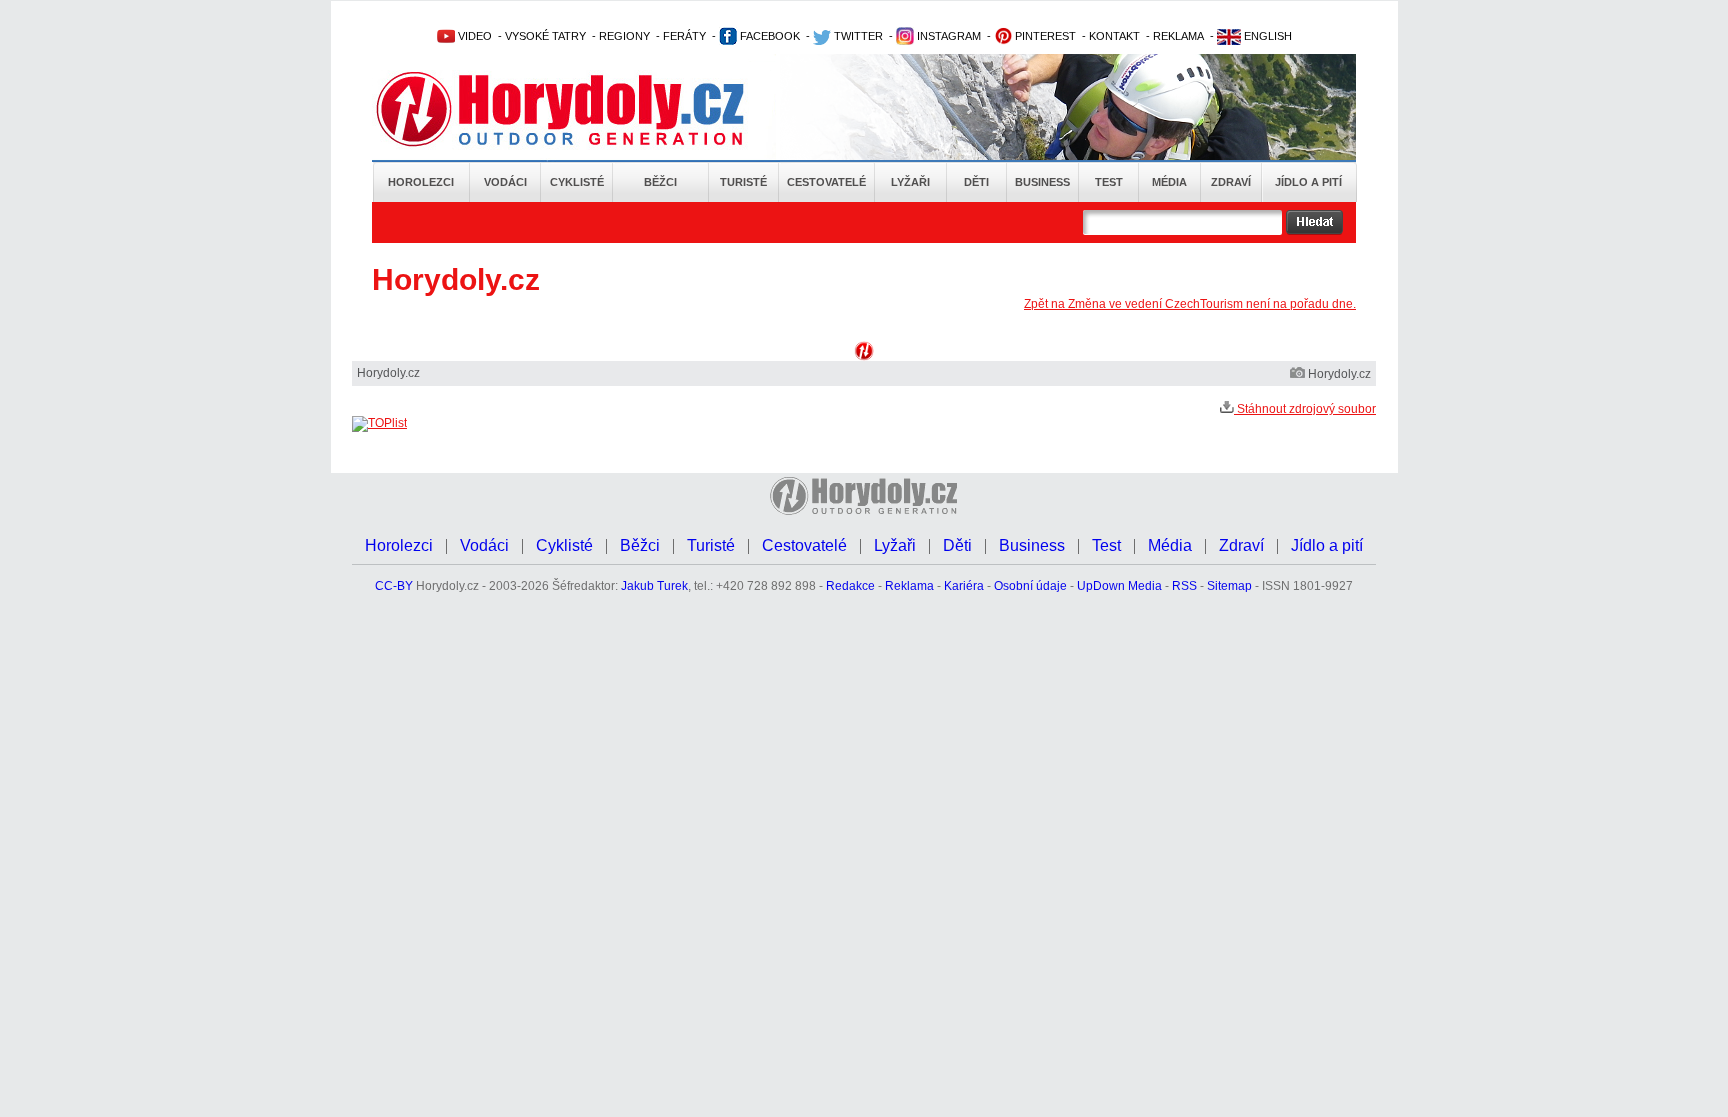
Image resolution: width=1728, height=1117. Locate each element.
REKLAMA (1178, 36)
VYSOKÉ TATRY (545, 36)
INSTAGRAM (947, 36)
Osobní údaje (1030, 586)
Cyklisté (577, 182)
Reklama (909, 586)
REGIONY (624, 36)
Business (1042, 182)
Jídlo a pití (1308, 182)
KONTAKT (1114, 36)
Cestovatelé (826, 182)
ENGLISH (1266, 36)
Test (1109, 182)
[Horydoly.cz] (584, 109)
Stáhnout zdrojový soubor (1305, 409)
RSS (1184, 586)
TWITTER (857, 36)
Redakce (850, 586)
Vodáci (505, 182)
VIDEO (473, 36)
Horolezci (421, 182)
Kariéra (964, 586)
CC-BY (394, 586)
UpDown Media (1119, 586)
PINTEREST (1044, 36)
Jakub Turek (654, 586)
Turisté (743, 182)
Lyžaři (910, 182)
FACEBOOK (768, 36)
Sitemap (1229, 586)
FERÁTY (684, 36)
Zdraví (1231, 182)
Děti (976, 182)
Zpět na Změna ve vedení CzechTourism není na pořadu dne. (1190, 304)
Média (1169, 182)
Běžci (660, 182)
